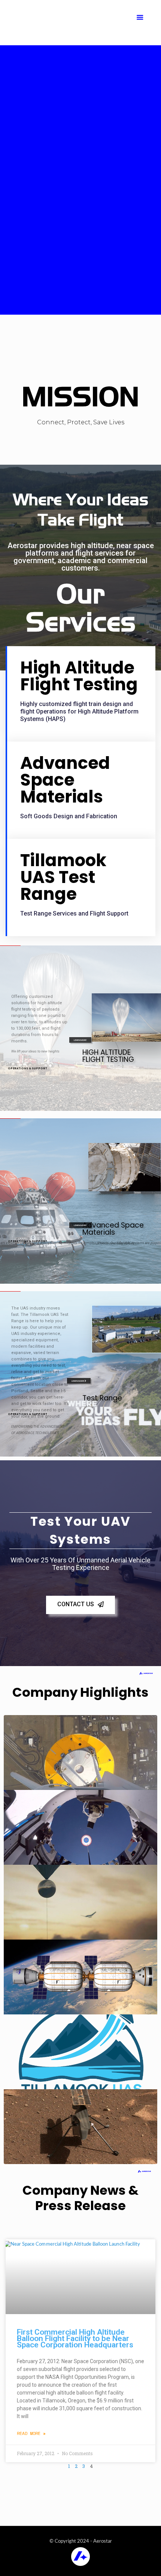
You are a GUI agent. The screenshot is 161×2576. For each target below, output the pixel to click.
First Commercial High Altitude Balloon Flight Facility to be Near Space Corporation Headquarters (75, 2338)
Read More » (31, 2433)
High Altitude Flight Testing (79, 676)
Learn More (78, 1381)
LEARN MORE (80, 1040)
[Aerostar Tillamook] (81, 22)
